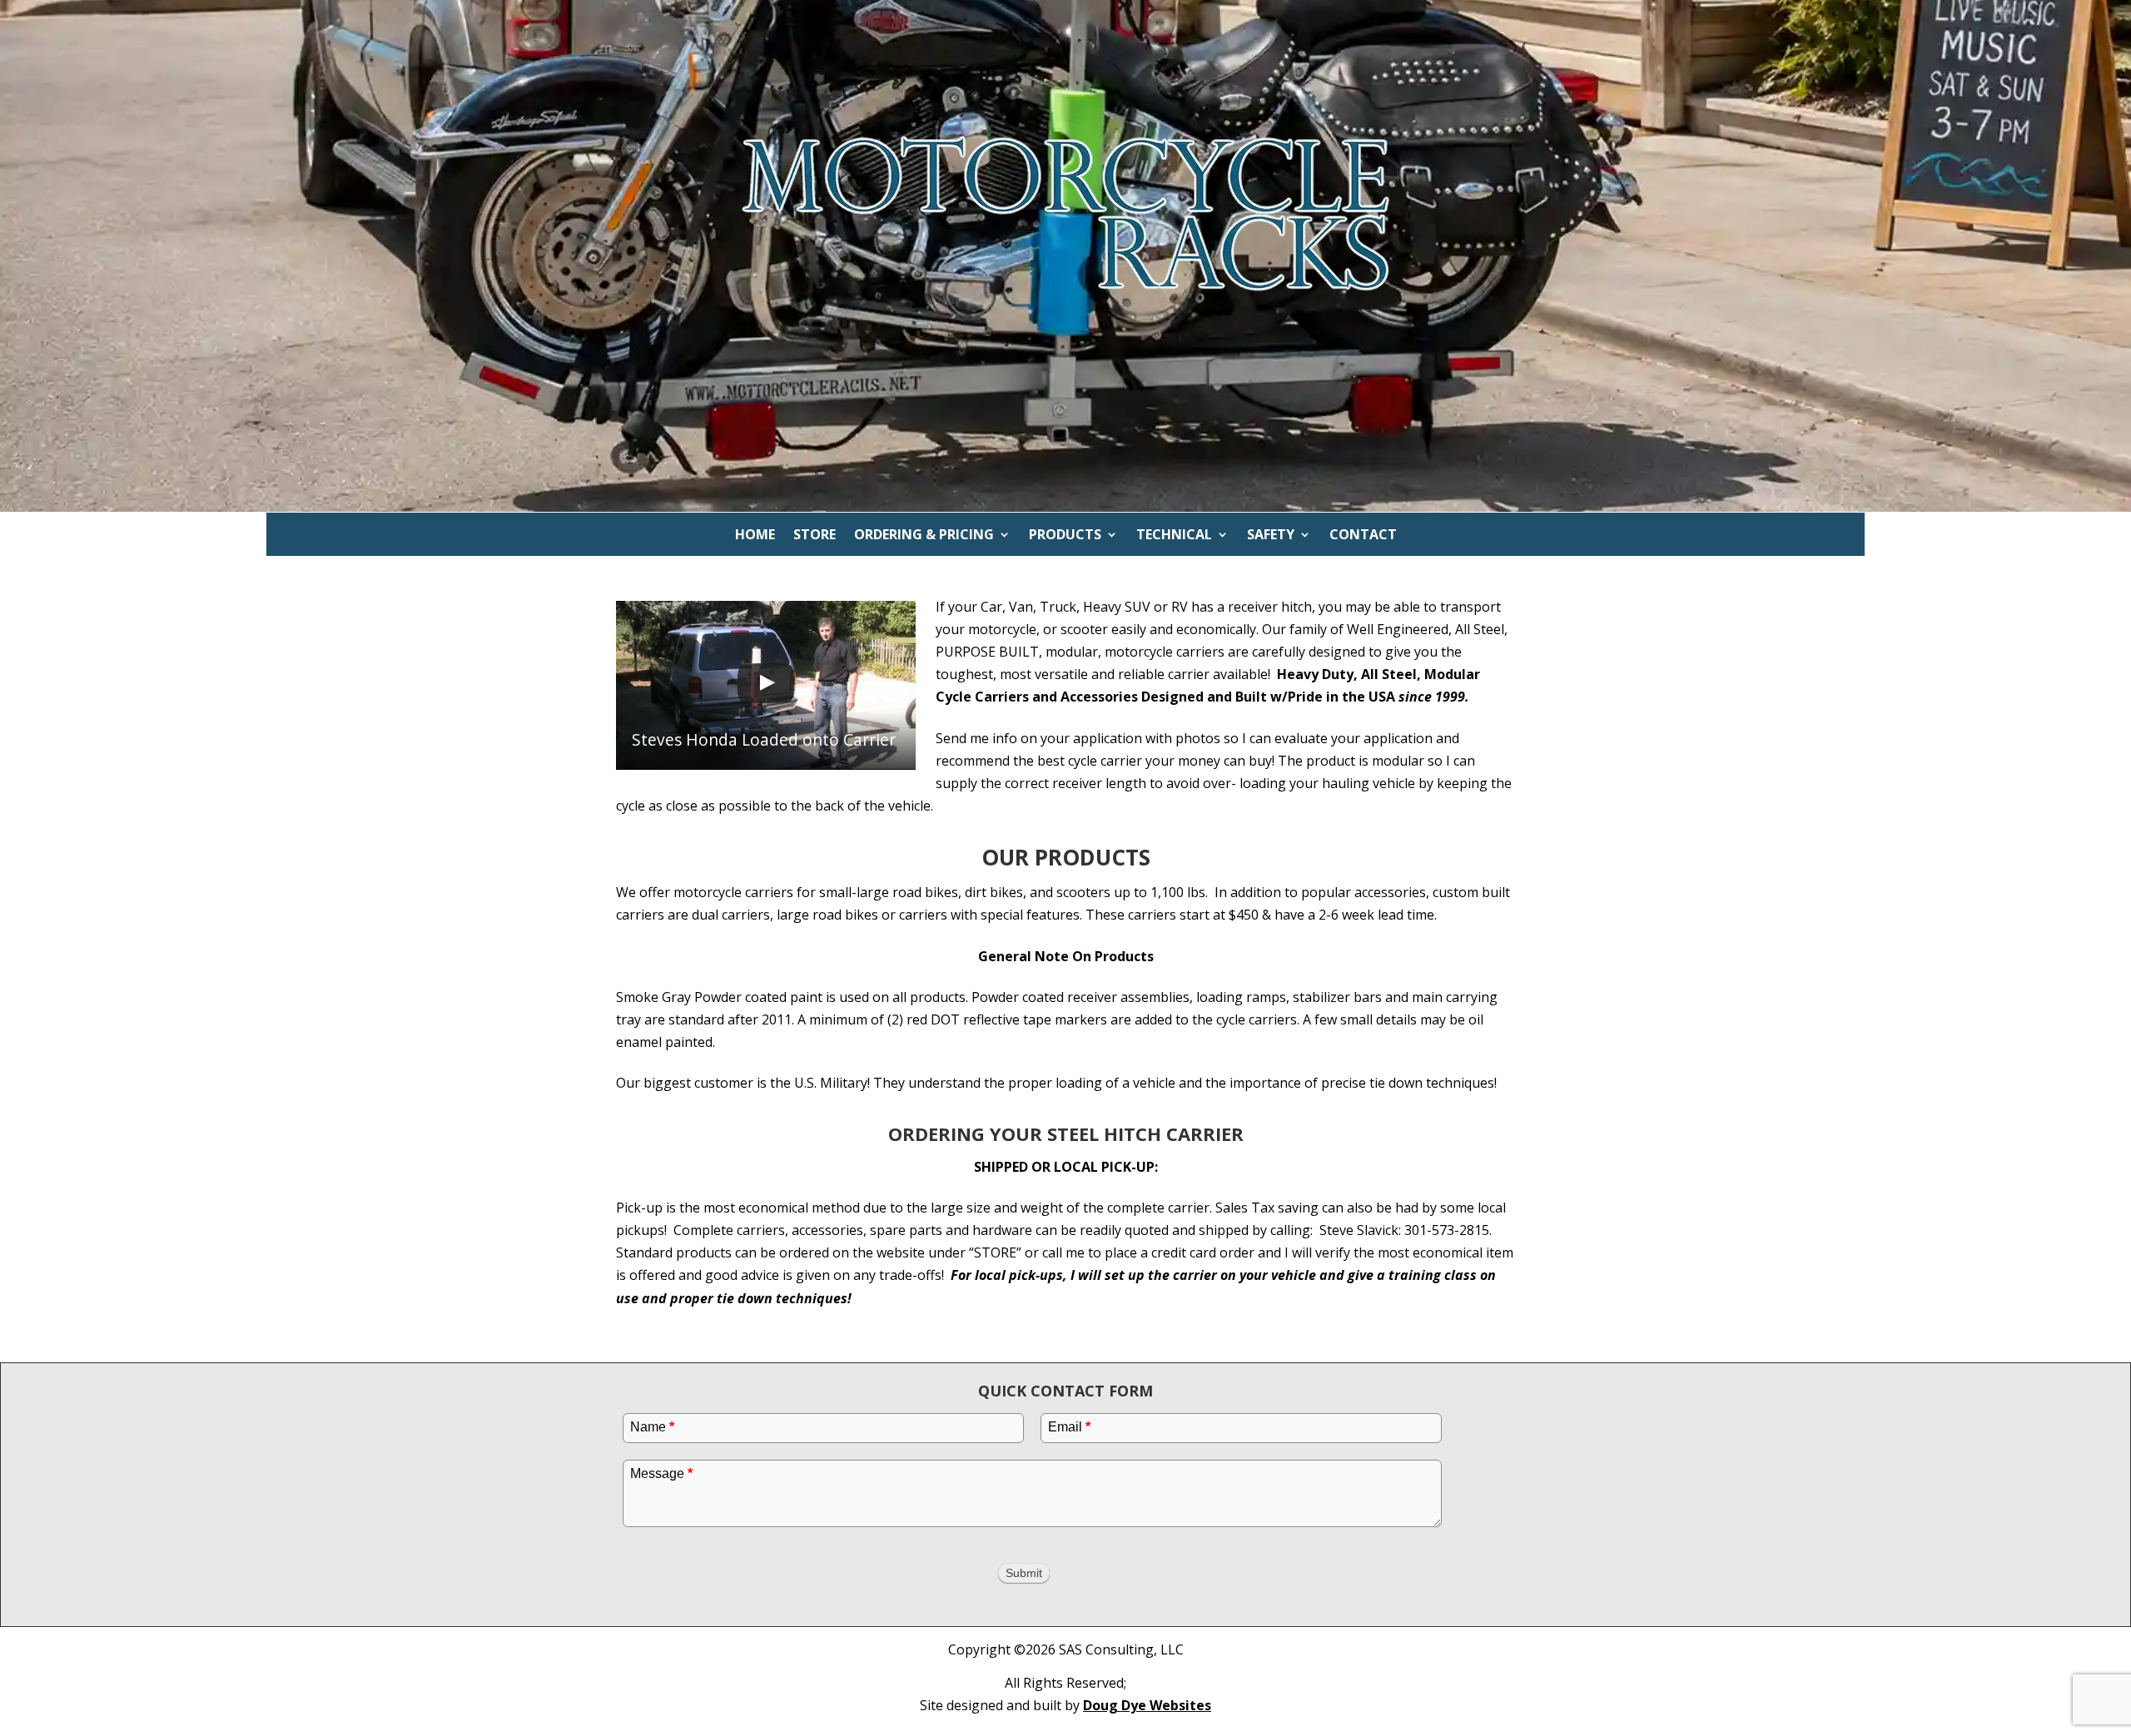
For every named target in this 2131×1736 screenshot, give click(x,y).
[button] (766, 685)
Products (1065, 536)
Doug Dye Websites (1147, 1705)
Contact (1363, 536)
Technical (1174, 536)
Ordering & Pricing (924, 536)
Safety (1271, 536)
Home (755, 536)
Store (815, 536)
